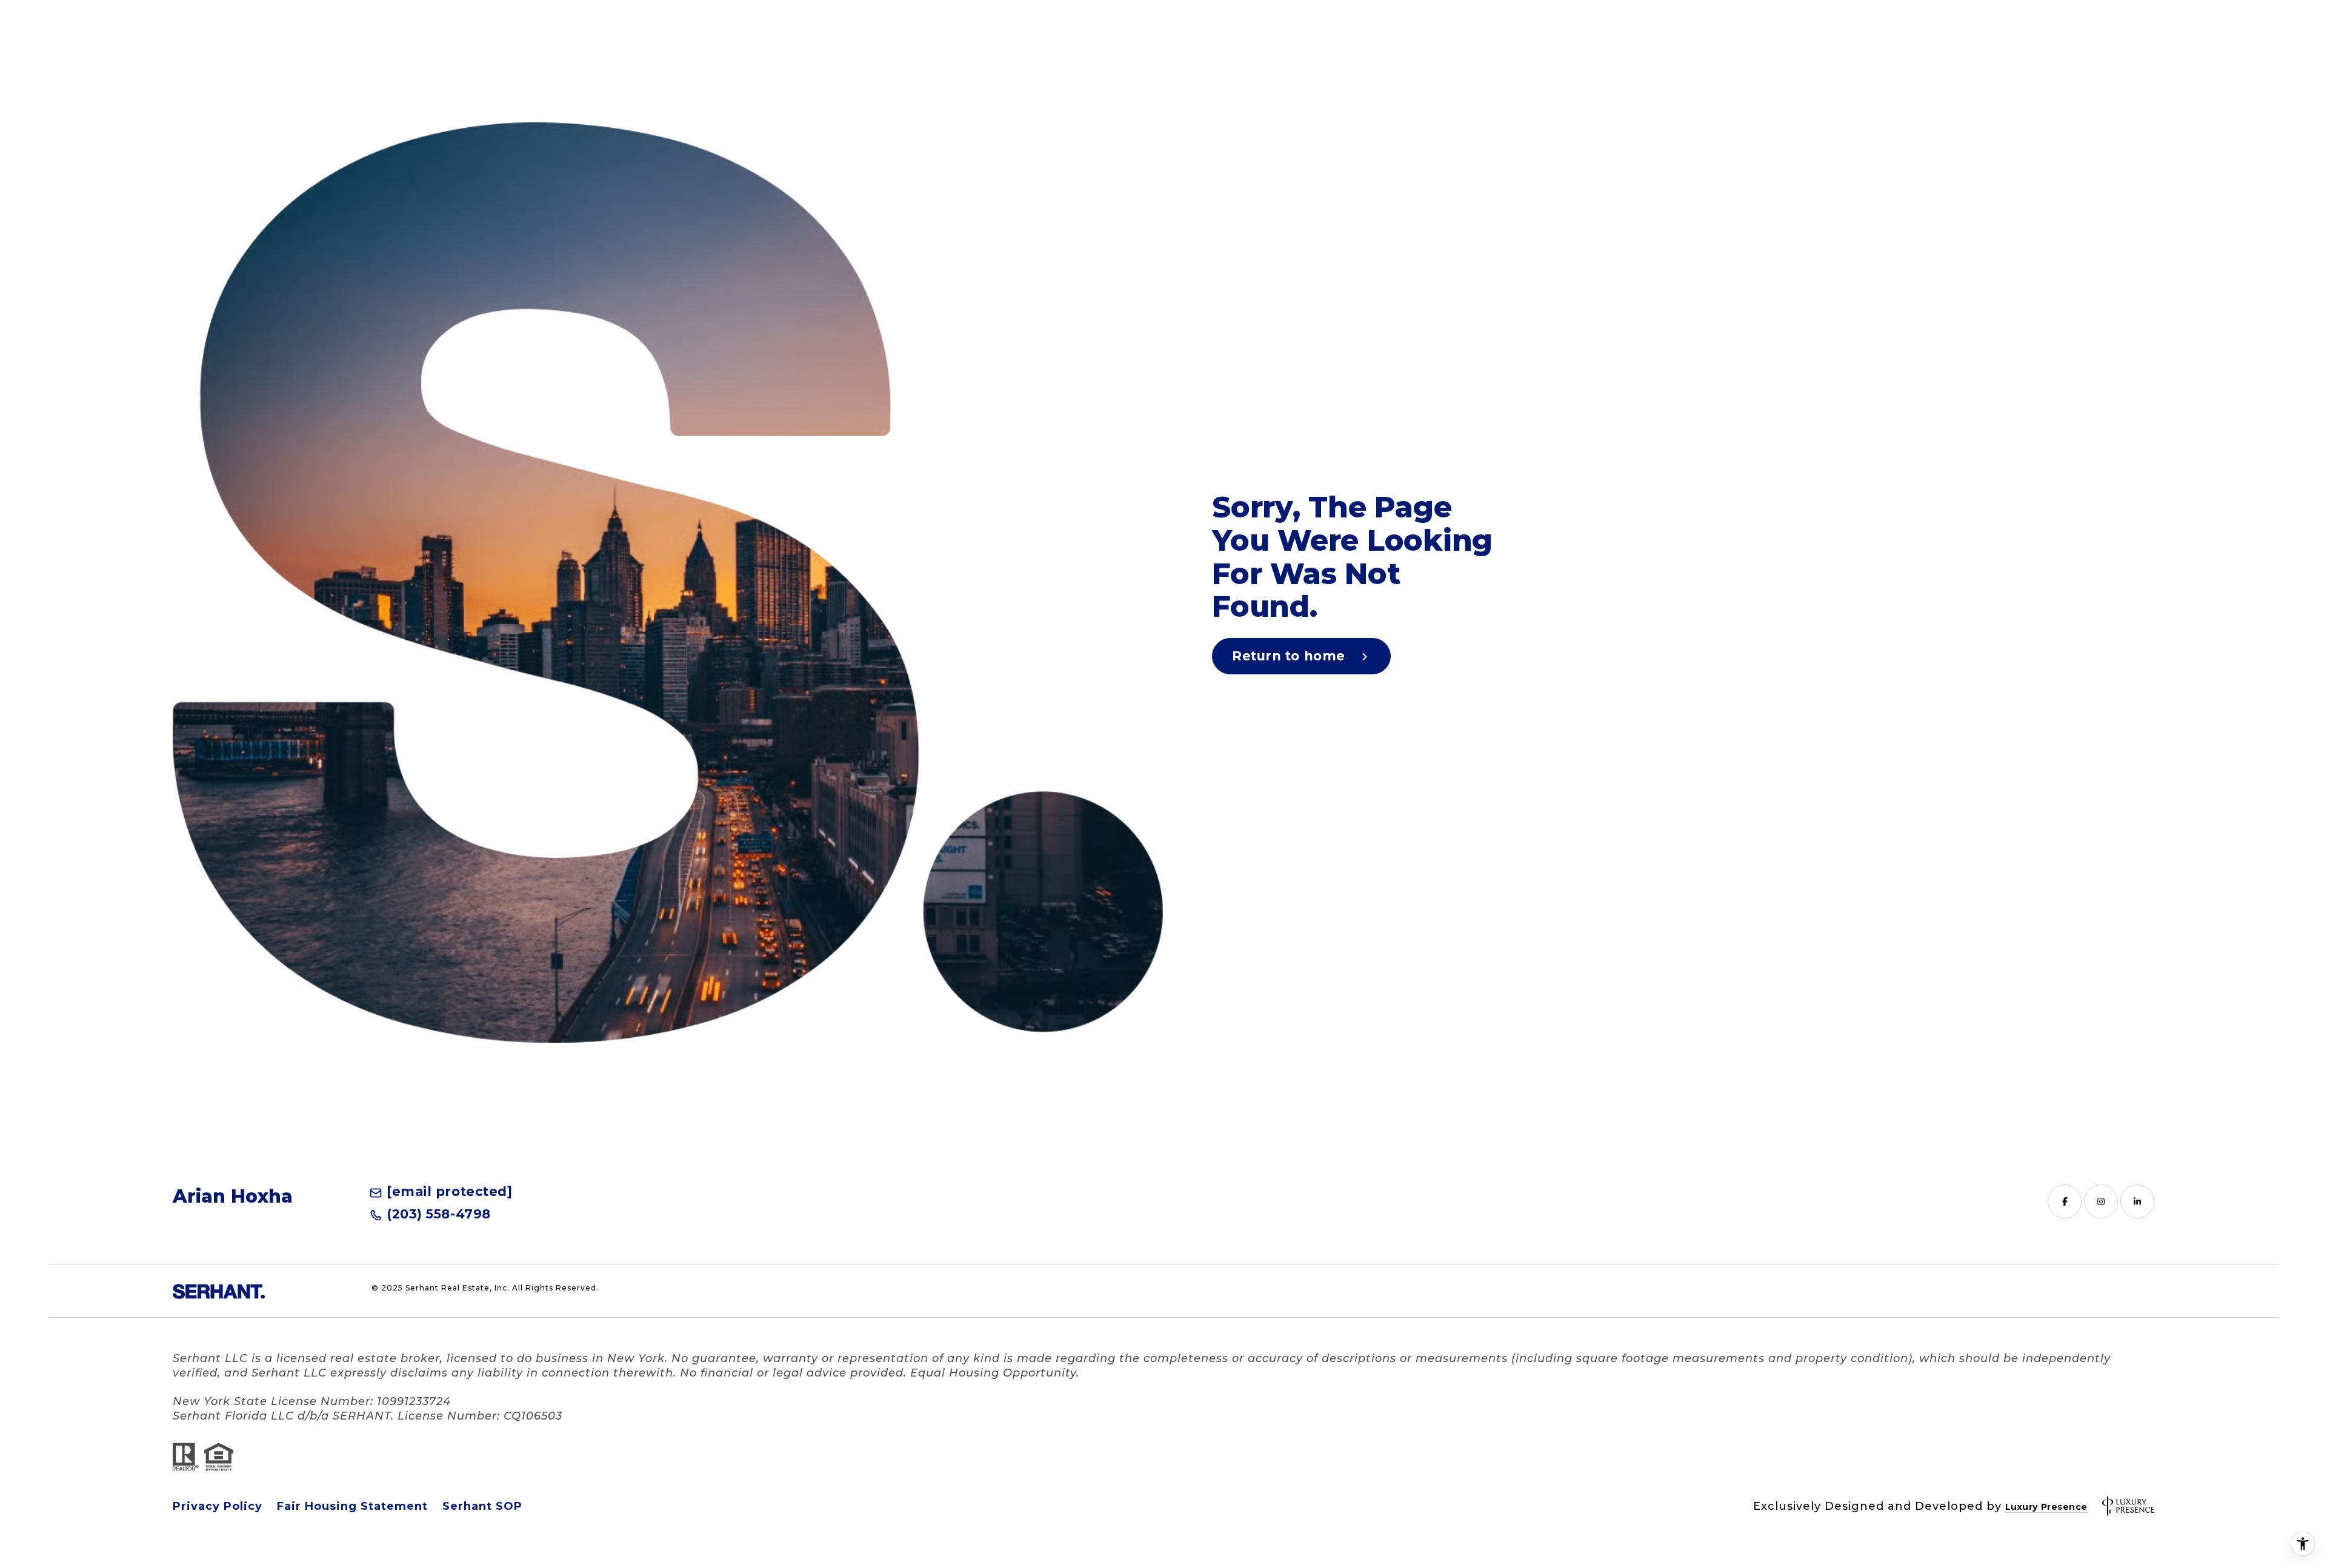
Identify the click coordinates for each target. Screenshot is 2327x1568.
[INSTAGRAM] (2101, 1201)
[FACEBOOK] (2065, 1201)
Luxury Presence (2046, 1507)
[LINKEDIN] (2137, 1201)
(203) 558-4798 (439, 1214)
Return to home (1290, 656)
